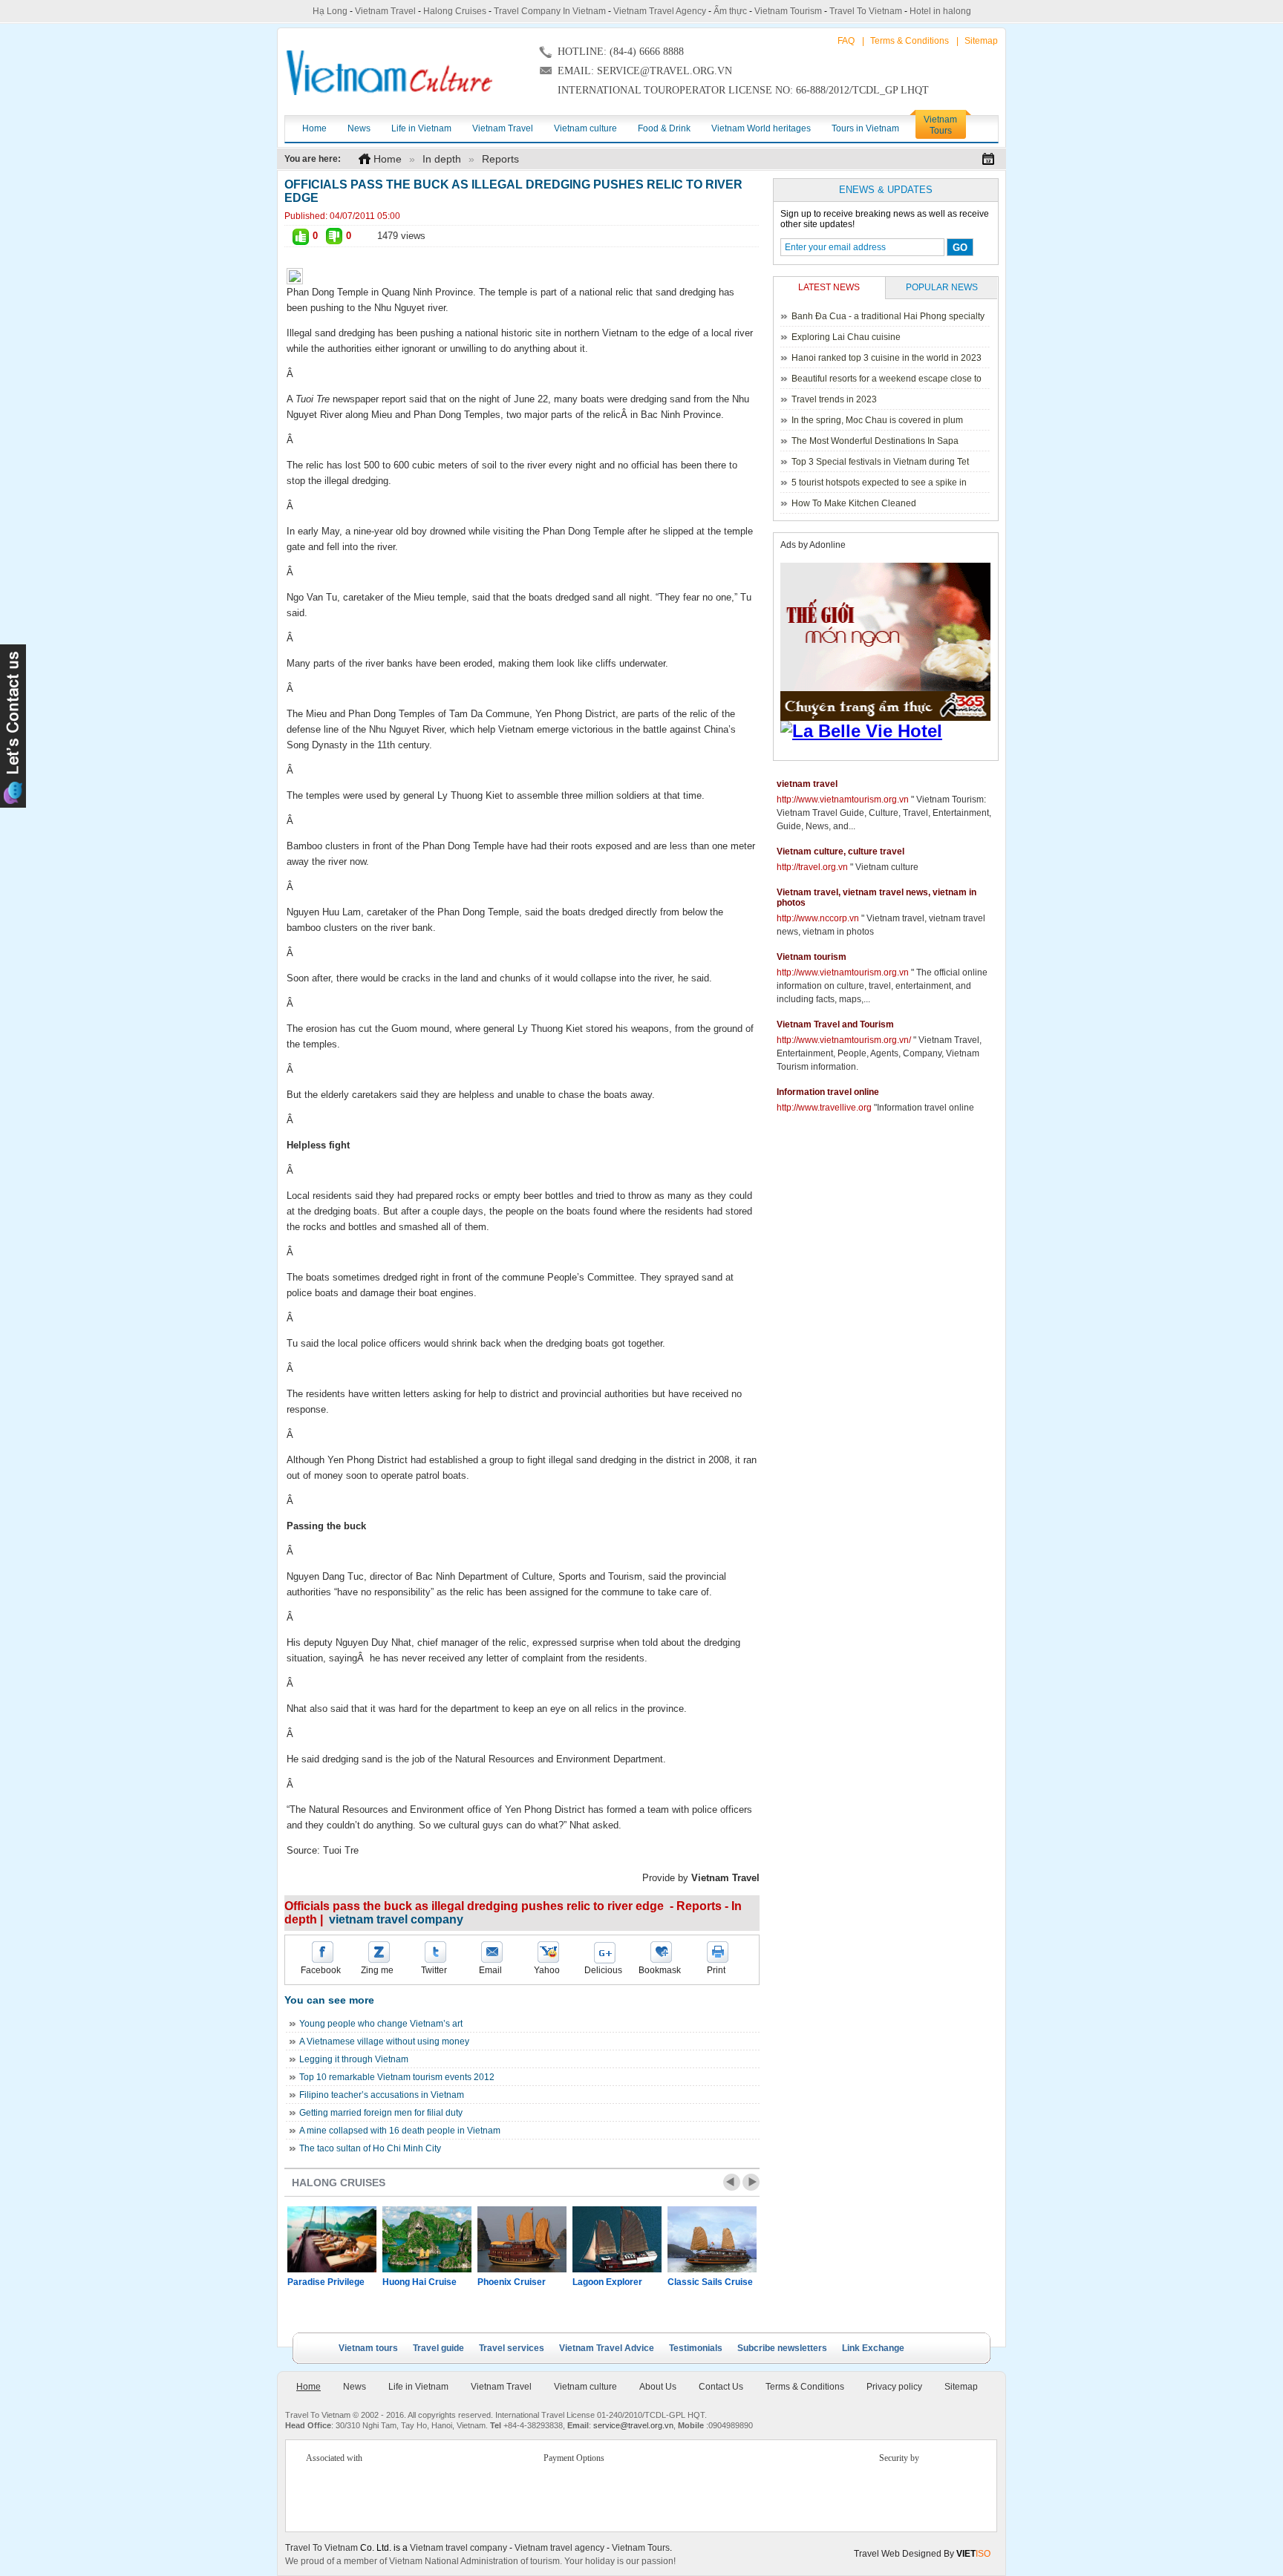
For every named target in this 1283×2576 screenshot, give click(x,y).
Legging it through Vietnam (354, 2059)
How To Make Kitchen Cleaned (854, 503)
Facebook (321, 1970)
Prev (732, 2182)
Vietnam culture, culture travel (840, 851)
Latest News (829, 287)
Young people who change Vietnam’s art (381, 2024)
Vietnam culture (585, 2387)
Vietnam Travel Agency (660, 11)
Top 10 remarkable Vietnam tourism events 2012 (397, 2077)
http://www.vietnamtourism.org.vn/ (844, 1040)
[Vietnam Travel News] (389, 73)
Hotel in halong (940, 11)
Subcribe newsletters (782, 2348)
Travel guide (438, 2348)
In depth (442, 159)
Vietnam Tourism (788, 11)
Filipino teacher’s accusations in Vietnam (382, 2095)
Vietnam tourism (812, 957)
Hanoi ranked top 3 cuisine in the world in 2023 (887, 358)
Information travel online (828, 1092)
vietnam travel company (396, 1919)
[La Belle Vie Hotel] (888, 731)
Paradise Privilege (326, 2282)
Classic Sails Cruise (710, 2282)
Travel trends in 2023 (834, 399)
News (355, 2387)
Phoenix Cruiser (512, 2282)
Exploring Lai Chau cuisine (846, 337)
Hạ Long (330, 11)
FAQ (846, 41)
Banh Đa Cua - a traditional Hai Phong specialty (888, 316)
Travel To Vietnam (866, 11)
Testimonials (696, 2348)
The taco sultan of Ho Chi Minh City (370, 2148)
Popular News (942, 287)
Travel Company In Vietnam (550, 11)
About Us (658, 2387)
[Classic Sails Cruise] (712, 2239)
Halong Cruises (455, 11)
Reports (500, 159)
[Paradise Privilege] (332, 2239)
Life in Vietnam (418, 2387)
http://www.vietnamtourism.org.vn (843, 800)
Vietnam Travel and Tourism (835, 1024)
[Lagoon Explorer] (617, 2239)
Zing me (377, 1970)
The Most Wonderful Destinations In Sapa (875, 441)
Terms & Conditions (910, 41)
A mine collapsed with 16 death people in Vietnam (400, 2131)
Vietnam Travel (385, 11)
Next (751, 2182)
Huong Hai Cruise (419, 2282)
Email (490, 1970)
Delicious (603, 1970)
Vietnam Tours (641, 2548)
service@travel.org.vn (633, 2425)
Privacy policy (894, 2387)
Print (716, 1970)
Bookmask (660, 1970)
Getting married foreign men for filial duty (381, 2113)
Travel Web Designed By (922, 2554)
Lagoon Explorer (607, 2282)
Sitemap (981, 41)
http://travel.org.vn (812, 867)
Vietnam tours (368, 2348)
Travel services (512, 2348)
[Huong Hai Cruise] (427, 2239)
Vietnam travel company (458, 2548)
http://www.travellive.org (824, 1108)
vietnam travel (807, 784)
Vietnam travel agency (559, 2548)
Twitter (434, 1970)
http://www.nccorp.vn (818, 918)
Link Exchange (873, 2348)
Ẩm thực (730, 11)
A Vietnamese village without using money (384, 2041)
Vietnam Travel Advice (607, 2348)
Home (388, 159)
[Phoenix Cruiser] (522, 2239)
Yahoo (547, 1970)
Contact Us (721, 2387)
